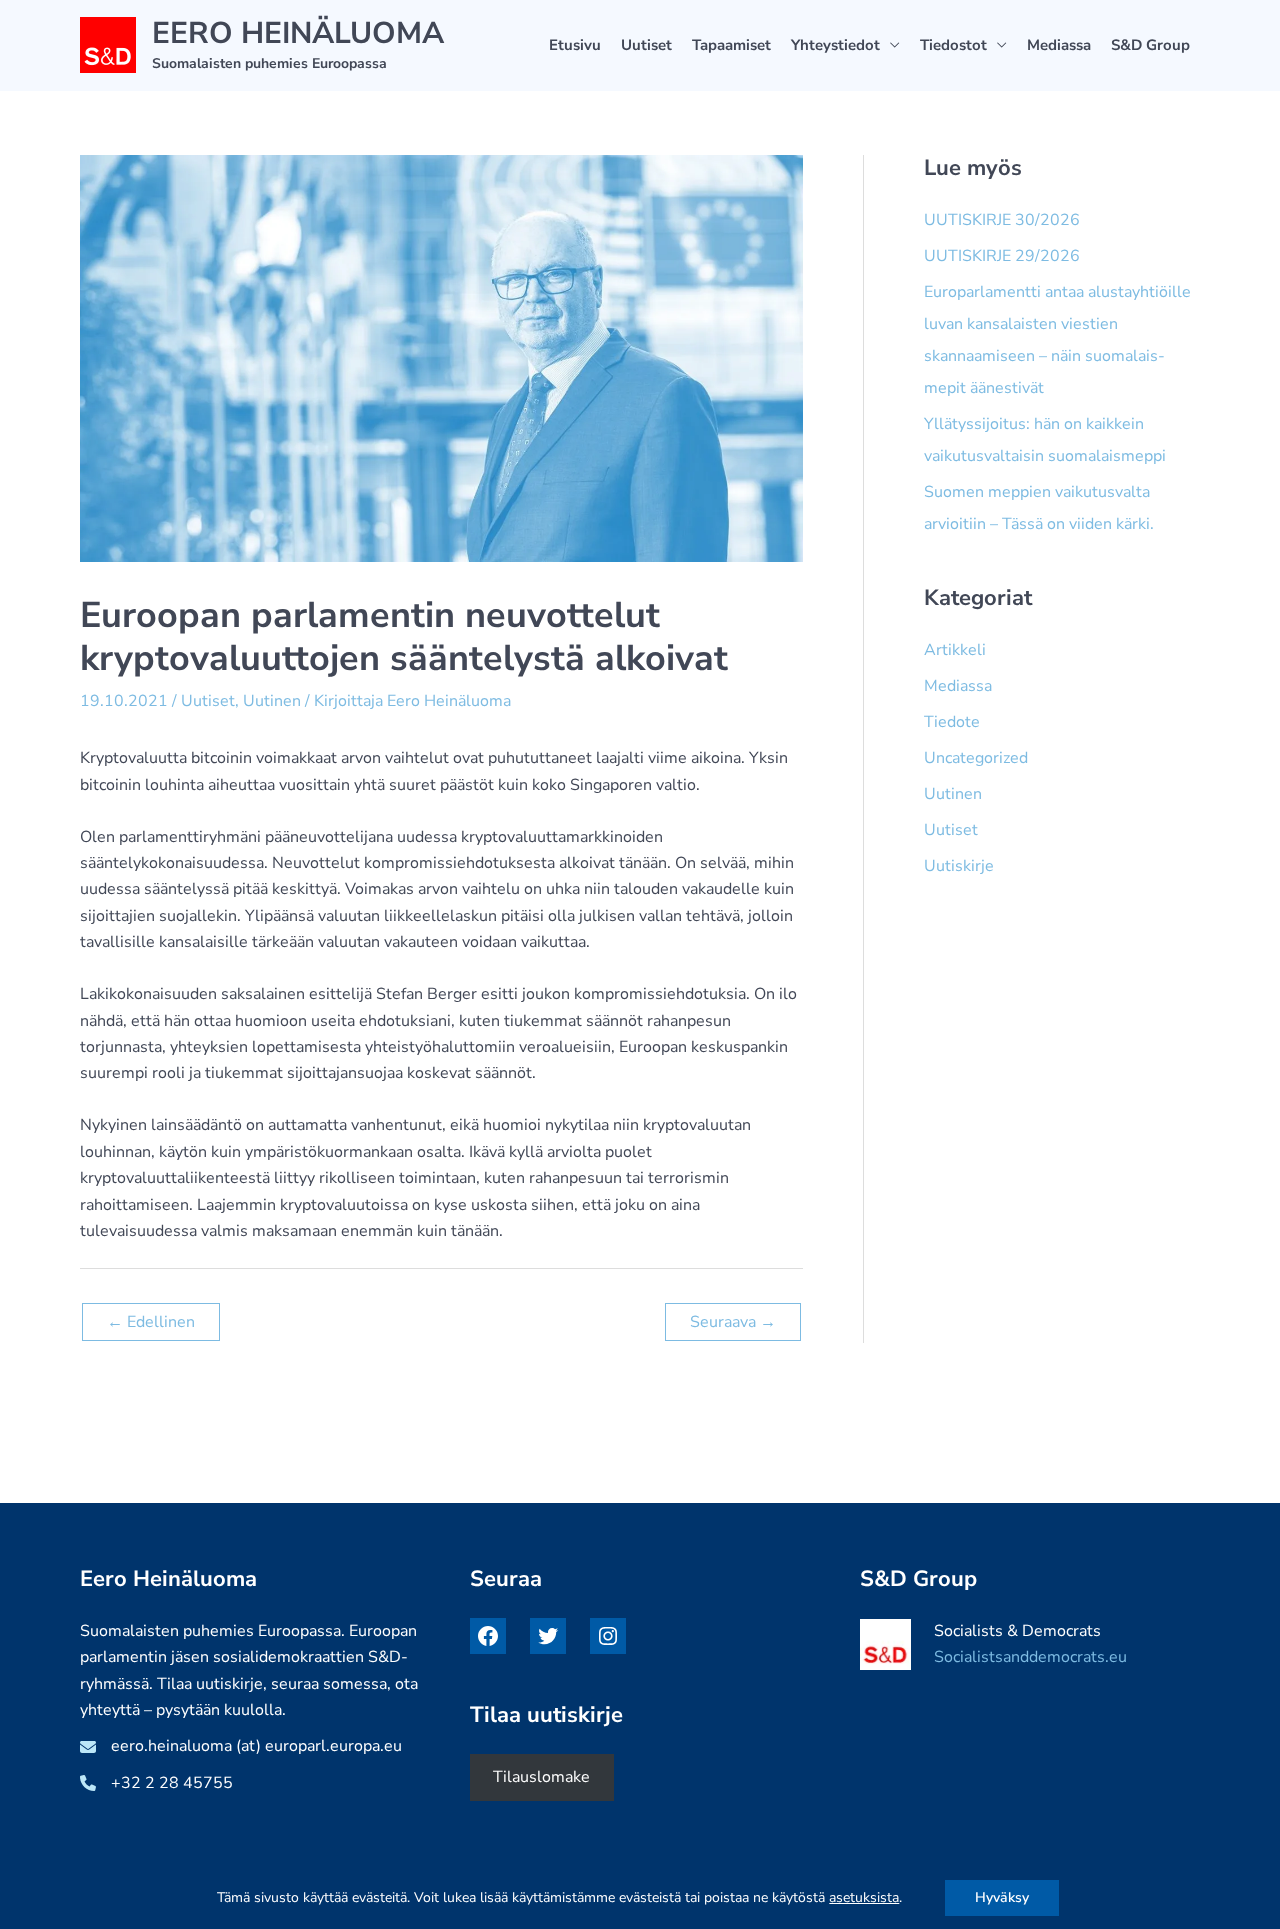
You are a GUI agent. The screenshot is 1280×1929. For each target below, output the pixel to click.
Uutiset (646, 45)
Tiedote (952, 722)
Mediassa (1059, 45)
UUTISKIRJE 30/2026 (1002, 220)
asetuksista (864, 1898)
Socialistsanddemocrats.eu (1030, 1657)
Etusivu (575, 45)
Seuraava (733, 1322)
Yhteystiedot (835, 45)
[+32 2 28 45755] (156, 1783)
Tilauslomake (541, 1777)
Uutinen (272, 701)
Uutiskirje (959, 866)
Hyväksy (1002, 1897)
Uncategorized (976, 758)
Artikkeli (955, 650)
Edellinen (151, 1322)
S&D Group (1150, 45)
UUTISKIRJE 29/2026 (1002, 256)
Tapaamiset (731, 45)
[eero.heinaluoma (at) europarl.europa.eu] (241, 1746)
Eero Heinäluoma (298, 33)
